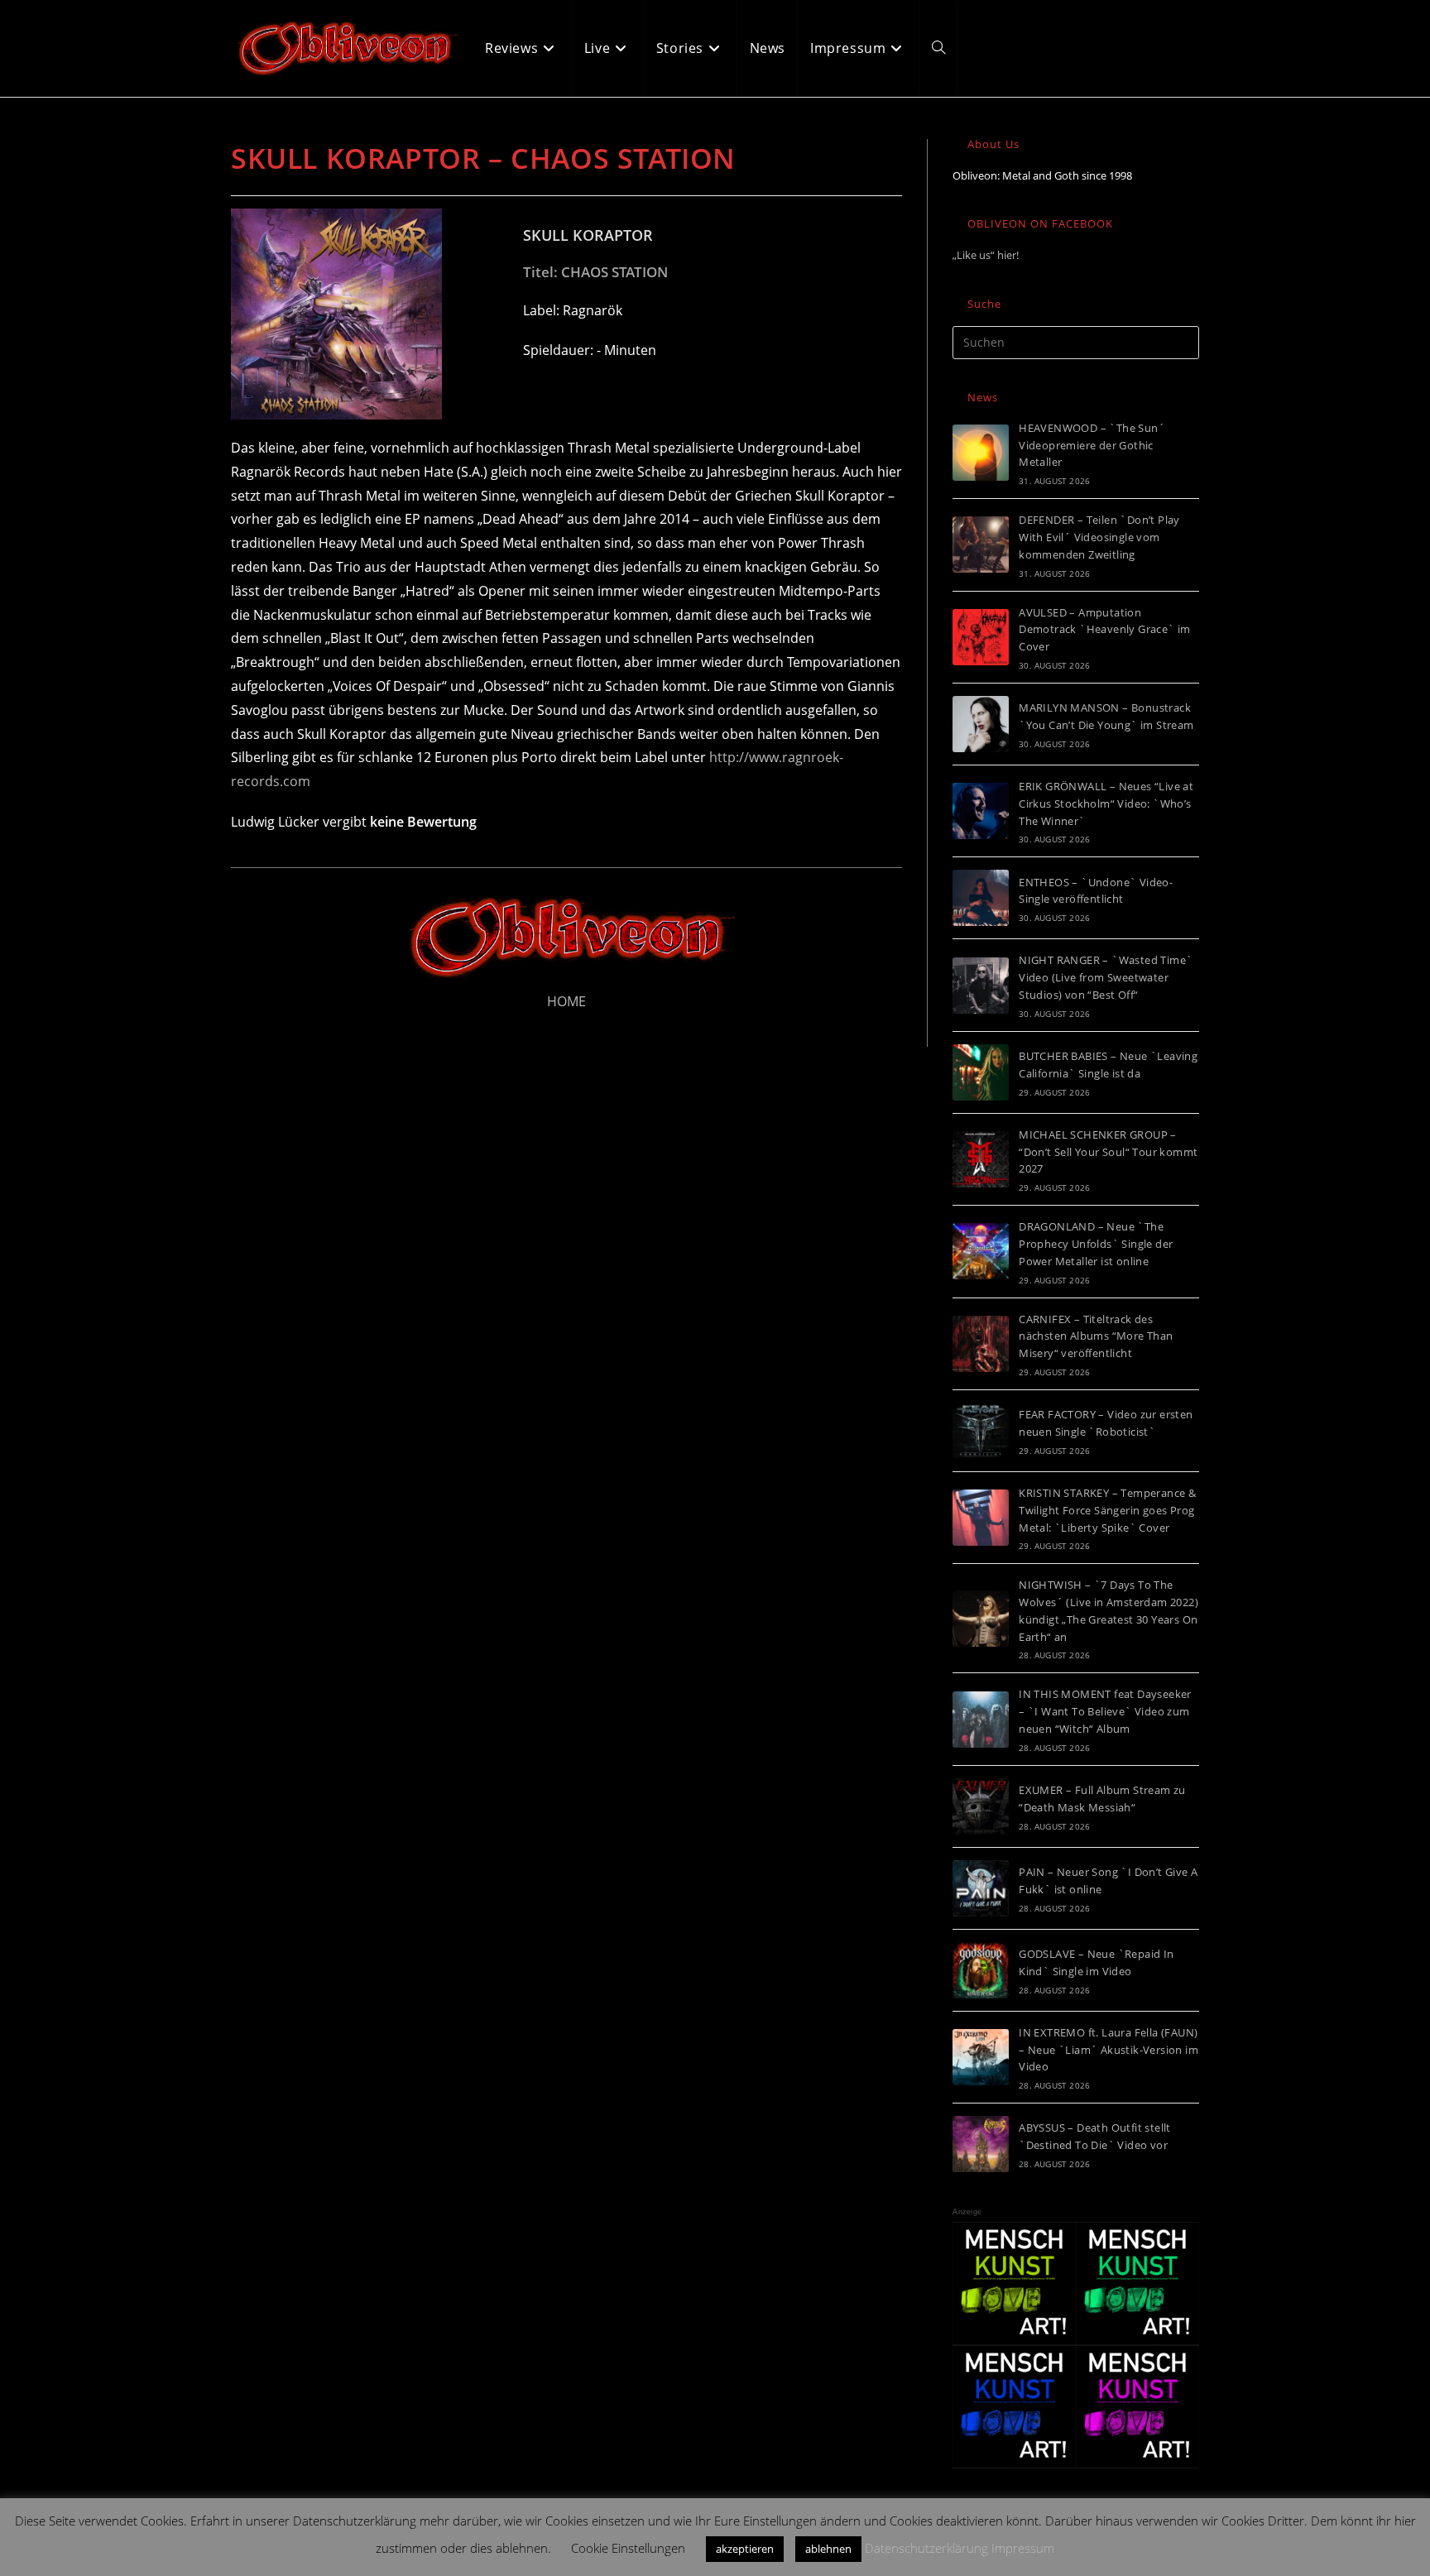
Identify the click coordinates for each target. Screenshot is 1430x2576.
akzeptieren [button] (745, 2549)
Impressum (1023, 2548)
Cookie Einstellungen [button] (628, 2548)
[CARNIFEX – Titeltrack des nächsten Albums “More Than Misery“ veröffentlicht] (981, 1344)
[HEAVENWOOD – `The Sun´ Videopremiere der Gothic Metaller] (981, 453)
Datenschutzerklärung (926, 2548)
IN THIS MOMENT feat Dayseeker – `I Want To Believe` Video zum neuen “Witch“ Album (1105, 1711)
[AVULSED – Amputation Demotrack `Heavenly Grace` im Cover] (981, 637)
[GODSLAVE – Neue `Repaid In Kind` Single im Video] (981, 1970)
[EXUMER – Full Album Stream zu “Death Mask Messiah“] (981, 1806)
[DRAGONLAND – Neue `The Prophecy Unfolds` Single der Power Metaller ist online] (981, 1251)
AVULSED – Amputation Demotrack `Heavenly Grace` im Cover (1105, 630)
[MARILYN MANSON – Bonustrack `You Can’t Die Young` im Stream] (981, 724)
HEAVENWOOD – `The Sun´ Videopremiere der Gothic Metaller (1092, 445)
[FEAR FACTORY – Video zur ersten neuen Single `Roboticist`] (981, 1431)
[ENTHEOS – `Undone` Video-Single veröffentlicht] (981, 898)
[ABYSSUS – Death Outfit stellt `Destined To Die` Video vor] (981, 2144)
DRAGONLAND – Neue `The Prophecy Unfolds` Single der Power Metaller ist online (1096, 1244)
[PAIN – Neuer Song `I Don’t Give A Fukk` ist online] (981, 1888)
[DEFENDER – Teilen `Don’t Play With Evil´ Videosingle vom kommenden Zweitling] (981, 544)
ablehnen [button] (828, 2549)
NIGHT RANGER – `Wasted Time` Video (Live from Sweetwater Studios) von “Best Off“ (1106, 977)
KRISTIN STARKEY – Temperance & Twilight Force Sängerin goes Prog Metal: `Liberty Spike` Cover (1107, 1510)
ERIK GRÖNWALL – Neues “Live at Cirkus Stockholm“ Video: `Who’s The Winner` (1106, 804)
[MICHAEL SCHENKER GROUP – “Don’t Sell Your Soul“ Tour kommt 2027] (981, 1159)
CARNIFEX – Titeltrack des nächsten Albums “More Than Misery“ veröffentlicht (1096, 1336)
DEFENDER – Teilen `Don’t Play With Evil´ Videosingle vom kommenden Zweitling (1099, 537)
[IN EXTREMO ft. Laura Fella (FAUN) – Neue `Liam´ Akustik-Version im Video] (981, 2057)
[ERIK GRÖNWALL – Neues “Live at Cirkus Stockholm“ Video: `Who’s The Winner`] (981, 811)
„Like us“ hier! (986, 255)
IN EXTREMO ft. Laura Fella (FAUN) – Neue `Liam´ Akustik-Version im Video (1108, 2050)
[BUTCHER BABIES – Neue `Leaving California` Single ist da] (981, 1072)
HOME (566, 1001)
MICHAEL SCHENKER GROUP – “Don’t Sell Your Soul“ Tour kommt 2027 (1108, 1152)
